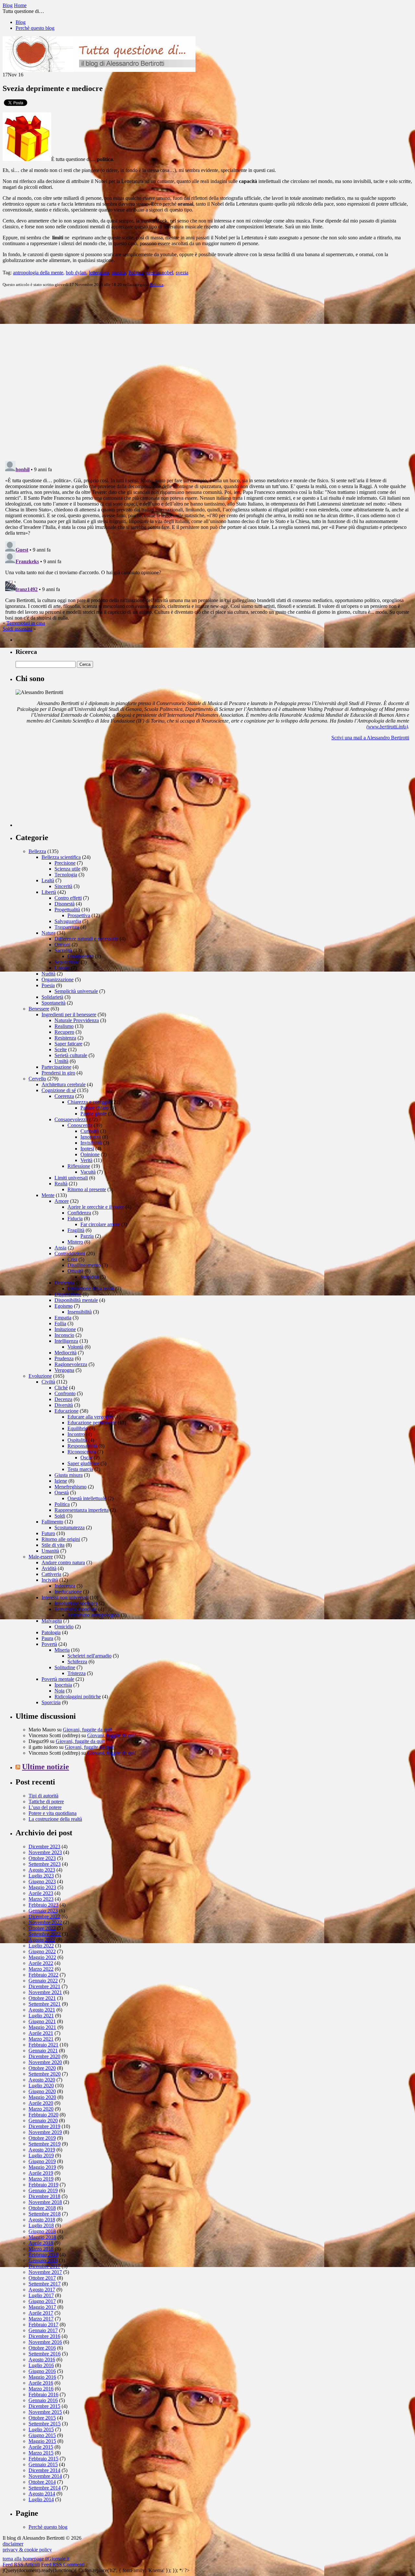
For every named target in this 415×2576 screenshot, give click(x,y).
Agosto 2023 (42, 1870)
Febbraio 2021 (43, 2045)
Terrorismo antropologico (93, 1615)
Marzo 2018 (41, 2249)
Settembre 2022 (45, 1934)
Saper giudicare (83, 1463)
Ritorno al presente (87, 1189)
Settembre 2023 (45, 1864)
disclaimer (13, 2544)
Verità (86, 1160)
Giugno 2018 (42, 2231)
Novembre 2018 (45, 2202)
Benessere (39, 1009)
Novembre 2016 (45, 2342)
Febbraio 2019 (43, 2185)
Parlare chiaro (95, 1108)
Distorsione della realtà (91, 1288)
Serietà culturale (71, 1055)
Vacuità (88, 1172)
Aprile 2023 (41, 1893)
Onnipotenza (81, 956)
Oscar (86, 1458)
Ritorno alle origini (61, 1539)
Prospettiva (79, 915)
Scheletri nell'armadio (89, 1656)
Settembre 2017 (45, 2284)
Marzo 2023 (41, 1899)
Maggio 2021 (42, 2027)
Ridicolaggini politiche (78, 1697)
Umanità (50, 1551)
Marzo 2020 (41, 2109)
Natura (48, 933)
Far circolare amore (100, 1224)
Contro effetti (68, 898)
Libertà (49, 892)
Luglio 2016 (41, 2365)
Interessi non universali (65, 1597)
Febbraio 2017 (43, 2325)
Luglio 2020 (41, 2086)
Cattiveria (51, 1574)
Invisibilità (91, 1143)
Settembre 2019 (45, 2144)
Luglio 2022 (41, 1946)
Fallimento (52, 1522)
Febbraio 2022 (43, 1975)
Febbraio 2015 (43, 2459)
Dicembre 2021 (44, 1986)
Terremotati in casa (26, 623)
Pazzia (87, 1236)
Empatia (63, 1318)
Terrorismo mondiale (76, 1609)
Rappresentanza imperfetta (82, 1510)
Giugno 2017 (42, 2301)
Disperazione (68, 1294)
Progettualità (67, 910)
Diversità (64, 1405)
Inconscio (64, 1335)
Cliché (61, 1388)
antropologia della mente (38, 273)
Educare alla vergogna (90, 1417)
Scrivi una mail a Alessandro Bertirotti (370, 738)
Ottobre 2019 (42, 2138)
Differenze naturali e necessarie (86, 939)
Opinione (90, 1154)
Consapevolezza (71, 1119)
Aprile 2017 (41, 2313)
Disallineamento (84, 1265)
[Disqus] (207, 373)
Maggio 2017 (42, 2307)
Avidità (49, 1568)
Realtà (61, 1184)
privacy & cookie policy (27, 2550)
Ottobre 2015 (42, 2418)
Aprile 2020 (41, 2103)
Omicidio (64, 1627)
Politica (136, 273)
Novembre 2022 (45, 1922)
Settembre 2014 (45, 2488)
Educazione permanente (92, 1423)
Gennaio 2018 (43, 2260)
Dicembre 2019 (44, 2126)
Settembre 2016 (45, 2354)
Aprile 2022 (41, 1963)
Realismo (64, 1026)
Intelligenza (66, 1341)
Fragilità (76, 1230)
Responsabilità (82, 1446)
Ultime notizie (46, 1767)
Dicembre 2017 (44, 2266)
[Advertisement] (64, 786)
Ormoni (62, 945)
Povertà (49, 1644)
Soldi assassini (17, 629)
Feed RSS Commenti (63, 2565)
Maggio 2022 (42, 1957)
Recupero (64, 1032)
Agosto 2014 (42, 2494)
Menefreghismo (71, 1487)
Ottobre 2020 (42, 2068)
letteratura (99, 273)
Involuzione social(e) (76, 1603)
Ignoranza (91, 1137)
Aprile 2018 (41, 2243)
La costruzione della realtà (55, 1819)
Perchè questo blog (35, 28)
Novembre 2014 (45, 2476)
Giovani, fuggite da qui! (87, 1730)
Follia (60, 1323)
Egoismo (64, 1306)
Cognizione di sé (59, 1090)
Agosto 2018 (42, 2220)
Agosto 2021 (42, 2010)
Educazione (66, 1411)
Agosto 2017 (42, 2290)
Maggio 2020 (42, 2097)
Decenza (63, 1399)
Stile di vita (53, 1545)
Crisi (72, 1259)
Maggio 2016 (42, 2377)
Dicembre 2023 (44, 1847)
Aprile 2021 (41, 2033)
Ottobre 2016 (42, 2348)
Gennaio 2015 (43, 2464)
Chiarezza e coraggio (89, 1102)
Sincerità (63, 886)
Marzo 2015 (41, 2453)
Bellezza (37, 851)
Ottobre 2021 (42, 1998)
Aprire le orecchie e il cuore (96, 1207)
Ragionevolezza (71, 1364)
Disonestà (65, 904)
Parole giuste (94, 1114)
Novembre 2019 (45, 2132)
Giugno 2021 (42, 2021)
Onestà (62, 1493)
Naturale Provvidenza (77, 1020)
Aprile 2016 (41, 2383)
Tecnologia (66, 875)
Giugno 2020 (42, 2091)
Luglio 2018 (41, 2225)
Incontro (76, 1434)
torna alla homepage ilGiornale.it (36, 2559)
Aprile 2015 (41, 2447)
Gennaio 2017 (43, 2330)
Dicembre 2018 (44, 2196)
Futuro (48, 1533)
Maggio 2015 (42, 2441)
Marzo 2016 (41, 2389)
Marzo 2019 (41, 2179)
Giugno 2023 (42, 1881)
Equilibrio (78, 1428)
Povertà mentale (58, 1679)
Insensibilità (80, 1312)
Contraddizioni (70, 1254)
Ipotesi (87, 1149)
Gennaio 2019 (43, 2190)
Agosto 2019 (42, 2150)
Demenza (64, 1283)
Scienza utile (67, 869)
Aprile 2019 (41, 2173)
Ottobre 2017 (42, 2278)
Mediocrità (65, 1353)
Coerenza (64, 1096)
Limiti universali (71, 1178)
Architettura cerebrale (64, 1084)
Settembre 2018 (45, 2214)
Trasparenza (67, 927)
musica (119, 273)
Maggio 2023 (42, 1887)
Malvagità (52, 1621)
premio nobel (160, 273)
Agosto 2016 (42, 2359)
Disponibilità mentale (76, 1300)
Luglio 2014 (41, 2499)
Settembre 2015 (45, 2424)
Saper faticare (68, 1044)
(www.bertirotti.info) (387, 727)
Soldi (60, 1516)
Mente (48, 1195)
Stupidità (89, 1277)
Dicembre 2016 (44, 2336)
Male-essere (41, 1557)
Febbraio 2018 (43, 2255)
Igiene (61, 1481)
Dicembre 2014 (44, 2470)
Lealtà (48, 880)
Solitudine (65, 1667)
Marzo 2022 (41, 1969)
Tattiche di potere (46, 1801)
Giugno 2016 (42, 2371)
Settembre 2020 (45, 2074)
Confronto (65, 1393)
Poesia (48, 985)
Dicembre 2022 (44, 1916)
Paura (47, 1638)
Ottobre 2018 (42, 2208)
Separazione (67, 962)
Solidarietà (52, 997)
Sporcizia (51, 1702)
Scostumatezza (70, 1527)
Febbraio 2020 (43, 2115)
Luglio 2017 (41, 2295)
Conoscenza (80, 1125)
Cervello (37, 1079)
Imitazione (65, 1329)
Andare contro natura (63, 1562)
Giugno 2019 (42, 2161)
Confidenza (79, 1213)
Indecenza (65, 1586)
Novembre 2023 (45, 1852)
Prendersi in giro (58, 1073)
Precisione (65, 863)
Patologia (51, 1632)
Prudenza (64, 1358)
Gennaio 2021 (43, 2051)
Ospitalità (77, 1440)
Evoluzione (40, 1376)
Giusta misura (69, 1475)
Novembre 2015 (45, 2412)
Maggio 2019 (42, 2167)
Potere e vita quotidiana (53, 1813)
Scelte (61, 1049)
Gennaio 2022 (43, 1981)
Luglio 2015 (41, 2429)
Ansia (60, 1248)
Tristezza (77, 1673)
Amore (62, 1201)
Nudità (48, 974)
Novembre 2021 (45, 1992)
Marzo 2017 (41, 2319)
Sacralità (63, 950)
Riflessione (79, 1166)
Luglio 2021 (41, 2016)
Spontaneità (53, 1003)
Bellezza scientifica (61, 857)
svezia (182, 273)
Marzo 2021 (41, 2039)
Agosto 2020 (42, 2080)
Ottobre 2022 (42, 1928)
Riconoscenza (82, 1452)
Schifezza (77, 1662)
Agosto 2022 (42, 1940)
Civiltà (48, 1382)
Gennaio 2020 (43, 2120)
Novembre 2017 (45, 2272)
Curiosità (90, 1131)
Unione (62, 968)
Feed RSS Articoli (21, 2565)
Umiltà (61, 1061)
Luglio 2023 (41, 1876)
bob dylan (76, 273)
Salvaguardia (68, 921)
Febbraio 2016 (43, 2394)
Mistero (75, 1242)
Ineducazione (68, 1592)
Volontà (75, 1347)
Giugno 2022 (42, 1951)
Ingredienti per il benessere (69, 1014)
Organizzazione (58, 980)
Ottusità (75, 1271)
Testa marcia (80, 1469)
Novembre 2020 (45, 2062)
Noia (59, 1691)
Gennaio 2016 (43, 2400)
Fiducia (75, 1219)
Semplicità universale (76, 991)
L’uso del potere (45, 1807)
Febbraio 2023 (43, 1905)
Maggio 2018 (42, 2237)
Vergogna (64, 1370)
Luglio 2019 (41, 2155)
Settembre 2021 (45, 2004)
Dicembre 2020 (44, 2056)
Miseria (62, 1650)
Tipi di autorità (43, 1796)
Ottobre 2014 (42, 2482)
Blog (21, 22)
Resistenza (65, 1038)
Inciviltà (50, 1580)
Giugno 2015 (42, 2435)
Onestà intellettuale (87, 1498)
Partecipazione (56, 1067)
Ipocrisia (63, 1685)
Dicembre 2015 (44, 2406)
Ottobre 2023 (42, 1858)
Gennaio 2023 (43, 1911)
